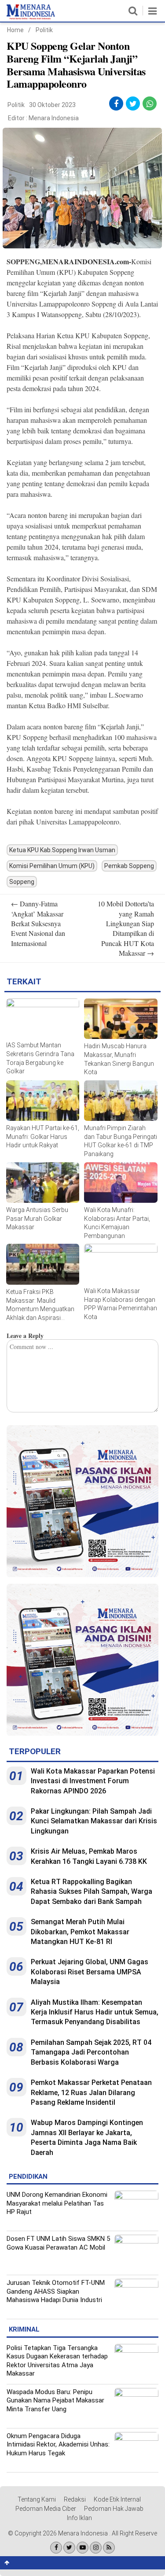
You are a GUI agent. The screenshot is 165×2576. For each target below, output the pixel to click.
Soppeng (22, 882)
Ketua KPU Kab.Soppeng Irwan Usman (62, 850)
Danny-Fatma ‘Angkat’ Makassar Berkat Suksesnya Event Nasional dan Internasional (38, 923)
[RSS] (109, 2548)
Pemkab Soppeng (129, 866)
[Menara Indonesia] (31, 18)
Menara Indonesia (54, 118)
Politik (44, 30)
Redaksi (75, 2499)
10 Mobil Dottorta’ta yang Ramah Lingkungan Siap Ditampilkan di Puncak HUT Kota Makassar (126, 928)
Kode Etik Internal (117, 2499)
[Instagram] (96, 2548)
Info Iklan (79, 2518)
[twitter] (133, 104)
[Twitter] (69, 2548)
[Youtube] (82, 2548)
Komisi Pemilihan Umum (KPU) (52, 866)
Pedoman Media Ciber (46, 2509)
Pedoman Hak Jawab (114, 2509)
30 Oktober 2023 (52, 105)
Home (15, 30)
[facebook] (116, 104)
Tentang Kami (37, 2499)
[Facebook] (56, 2548)
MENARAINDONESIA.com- (86, 261)
